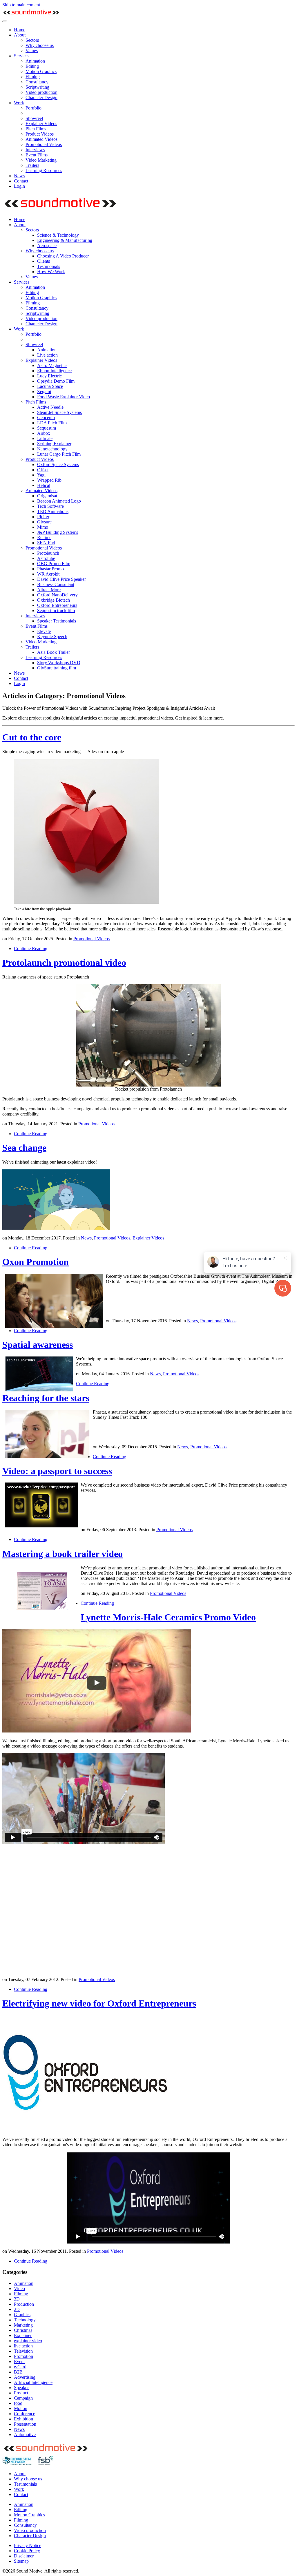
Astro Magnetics (52, 365)
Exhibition (23, 2419)
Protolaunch (48, 553)
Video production (41, 92)
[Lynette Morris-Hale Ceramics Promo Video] (97, 1731)
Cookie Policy (27, 2551)
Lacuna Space (50, 386)
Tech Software (50, 506)
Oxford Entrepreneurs (57, 605)
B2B (18, 2372)
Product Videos (40, 134)
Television (23, 2351)
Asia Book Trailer (54, 652)
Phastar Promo (50, 569)
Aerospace (47, 245)
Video (19, 2289)
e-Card (20, 2367)
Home (20, 30)
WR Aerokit (48, 574)
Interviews (35, 150)
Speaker (21, 2388)
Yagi (41, 475)
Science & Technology (58, 235)
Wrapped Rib (49, 480)
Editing (32, 66)
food (18, 2403)
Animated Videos (41, 139)
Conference (25, 2414)
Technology (25, 2320)
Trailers (32, 165)
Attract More (49, 590)
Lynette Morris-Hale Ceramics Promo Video (168, 1617)
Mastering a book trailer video (63, 1554)
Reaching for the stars (46, 1398)
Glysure (44, 522)
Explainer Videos (41, 124)
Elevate (44, 631)
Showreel (34, 118)
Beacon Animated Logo (59, 501)
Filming (33, 77)
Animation (35, 61)
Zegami (44, 391)
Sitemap (21, 2561)
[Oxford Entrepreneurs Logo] (89, 2129)
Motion (21, 2408)
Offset (43, 470)
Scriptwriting (37, 87)
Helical (44, 485)
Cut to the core (32, 737)
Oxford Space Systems (58, 464)
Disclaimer (24, 2556)
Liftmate (45, 438)
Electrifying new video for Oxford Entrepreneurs (99, 2003)
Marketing (23, 2325)
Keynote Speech (52, 637)
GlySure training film (57, 668)
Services (22, 56)
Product (21, 2393)
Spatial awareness (38, 1345)
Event (19, 2362)
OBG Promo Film (54, 564)
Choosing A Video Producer (63, 256)
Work (19, 103)
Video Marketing (41, 160)
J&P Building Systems (58, 532)
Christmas (23, 2330)
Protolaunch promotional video (64, 963)
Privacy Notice (28, 2545)
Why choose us (40, 45)
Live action (47, 355)
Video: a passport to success (57, 1471)
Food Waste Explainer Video (64, 397)
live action (23, 2346)
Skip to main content (21, 5)
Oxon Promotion (36, 1262)
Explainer (23, 2335)
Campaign (23, 2398)
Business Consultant (56, 584)
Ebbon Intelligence (54, 371)
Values (32, 51)
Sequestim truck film (56, 610)
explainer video (28, 2341)
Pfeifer (43, 517)
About (20, 35)
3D (17, 2299)
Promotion (23, 2356)
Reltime (44, 537)
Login (19, 186)
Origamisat (47, 496)
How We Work (51, 272)
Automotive (25, 2434)
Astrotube (46, 558)
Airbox (44, 433)
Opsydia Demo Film (56, 381)
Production (24, 2304)
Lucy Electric (49, 376)
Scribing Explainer (54, 444)
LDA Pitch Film (52, 423)
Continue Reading (31, 949)
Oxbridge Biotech (54, 600)
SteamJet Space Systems (59, 412)
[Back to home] (31, 15)
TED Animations (53, 511)
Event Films (37, 155)
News (19, 176)
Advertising (25, 2377)
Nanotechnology (52, 449)
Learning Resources (44, 170)
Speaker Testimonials (57, 621)
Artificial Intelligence (33, 2382)
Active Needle (50, 407)
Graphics (22, 2315)
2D (17, 2309)
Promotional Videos (44, 144)
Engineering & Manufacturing (65, 240)
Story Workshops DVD (59, 663)
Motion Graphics (41, 71)
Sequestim (47, 428)
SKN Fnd (46, 543)
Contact (21, 181)
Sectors (32, 40)
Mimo (43, 527)
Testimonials (49, 266)
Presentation (25, 2424)
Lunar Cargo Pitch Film (59, 454)
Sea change (24, 1148)
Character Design (41, 97)
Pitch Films (36, 129)
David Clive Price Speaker (61, 579)
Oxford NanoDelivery (57, 595)
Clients (44, 261)
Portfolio (33, 108)
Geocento (46, 418)
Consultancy (37, 82)
